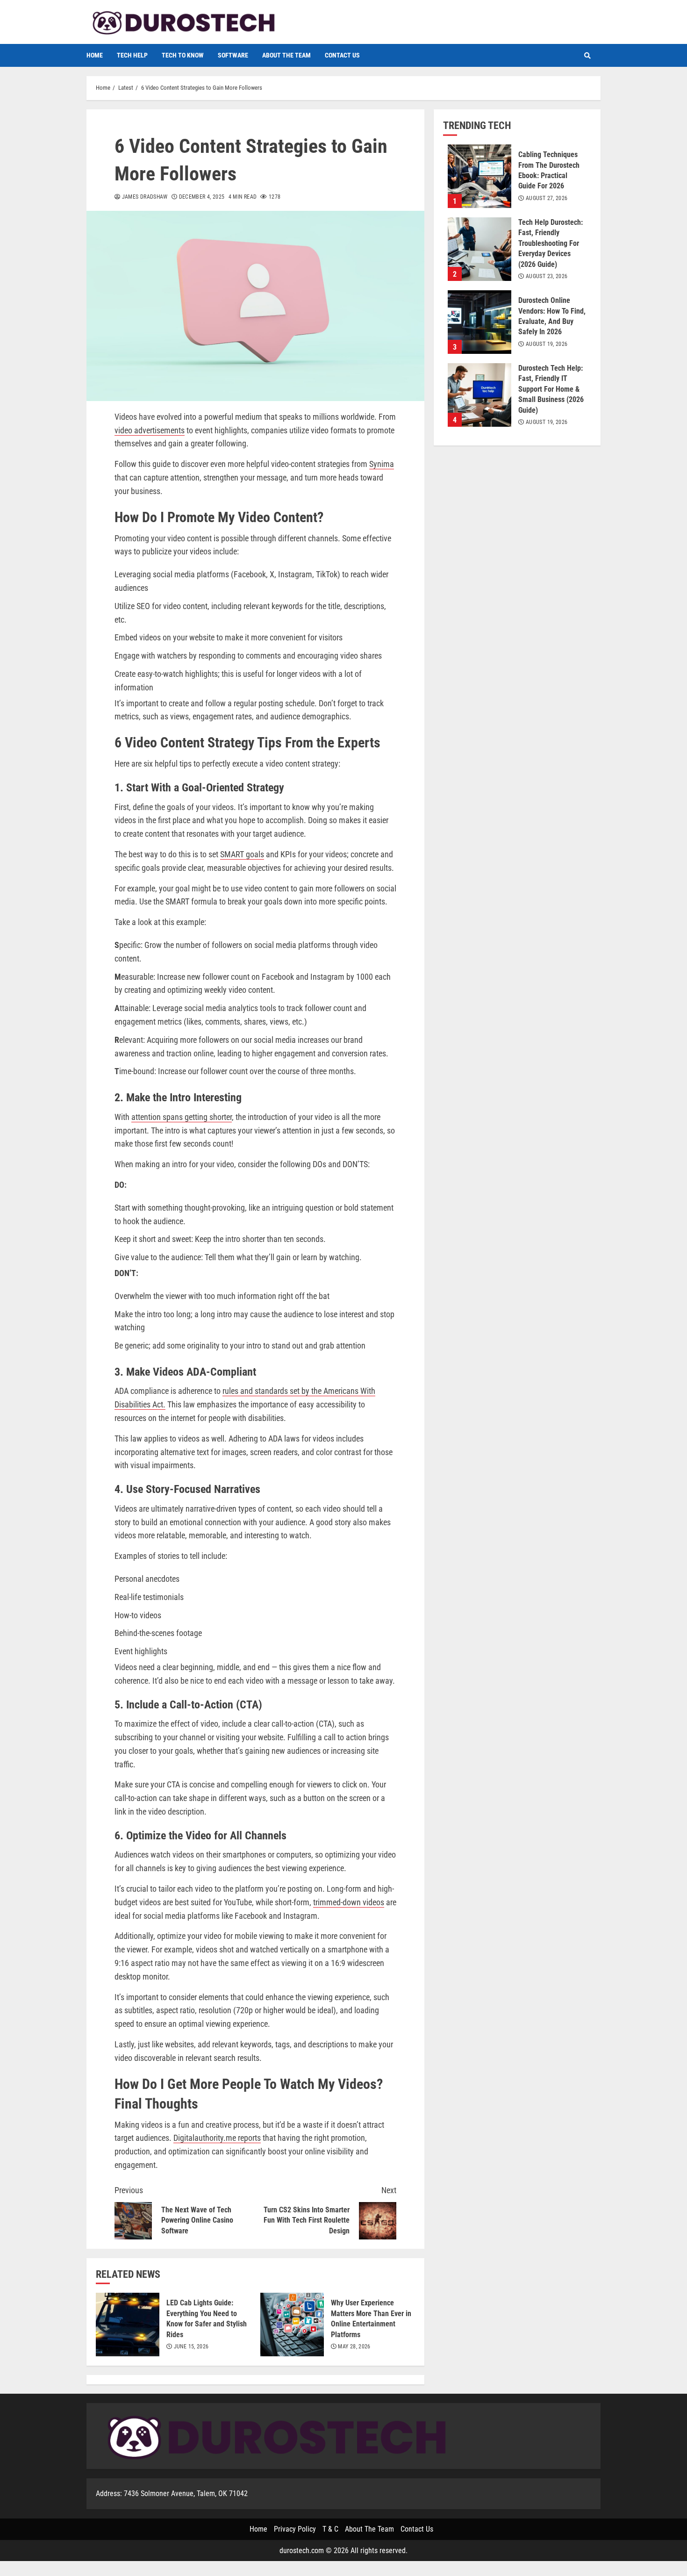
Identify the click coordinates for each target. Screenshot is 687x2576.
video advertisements (150, 430)
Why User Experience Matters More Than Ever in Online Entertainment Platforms (292, 2325)
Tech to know (183, 55)
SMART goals (242, 854)
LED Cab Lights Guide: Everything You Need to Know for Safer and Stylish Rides (128, 2325)
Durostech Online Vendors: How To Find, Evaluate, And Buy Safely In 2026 (479, 322)
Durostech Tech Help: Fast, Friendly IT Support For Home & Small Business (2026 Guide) (479, 395)
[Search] (587, 56)
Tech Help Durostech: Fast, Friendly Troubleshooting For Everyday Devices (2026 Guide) (479, 249)
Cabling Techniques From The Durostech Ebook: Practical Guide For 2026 (479, 176)
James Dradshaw (144, 197)
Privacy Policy (295, 2529)
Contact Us (342, 55)
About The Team (286, 55)
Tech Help (132, 55)
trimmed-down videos (349, 1902)
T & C (330, 2529)
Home (95, 55)
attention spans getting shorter (182, 1117)
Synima (382, 464)
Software (233, 55)
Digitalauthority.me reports (217, 2138)
